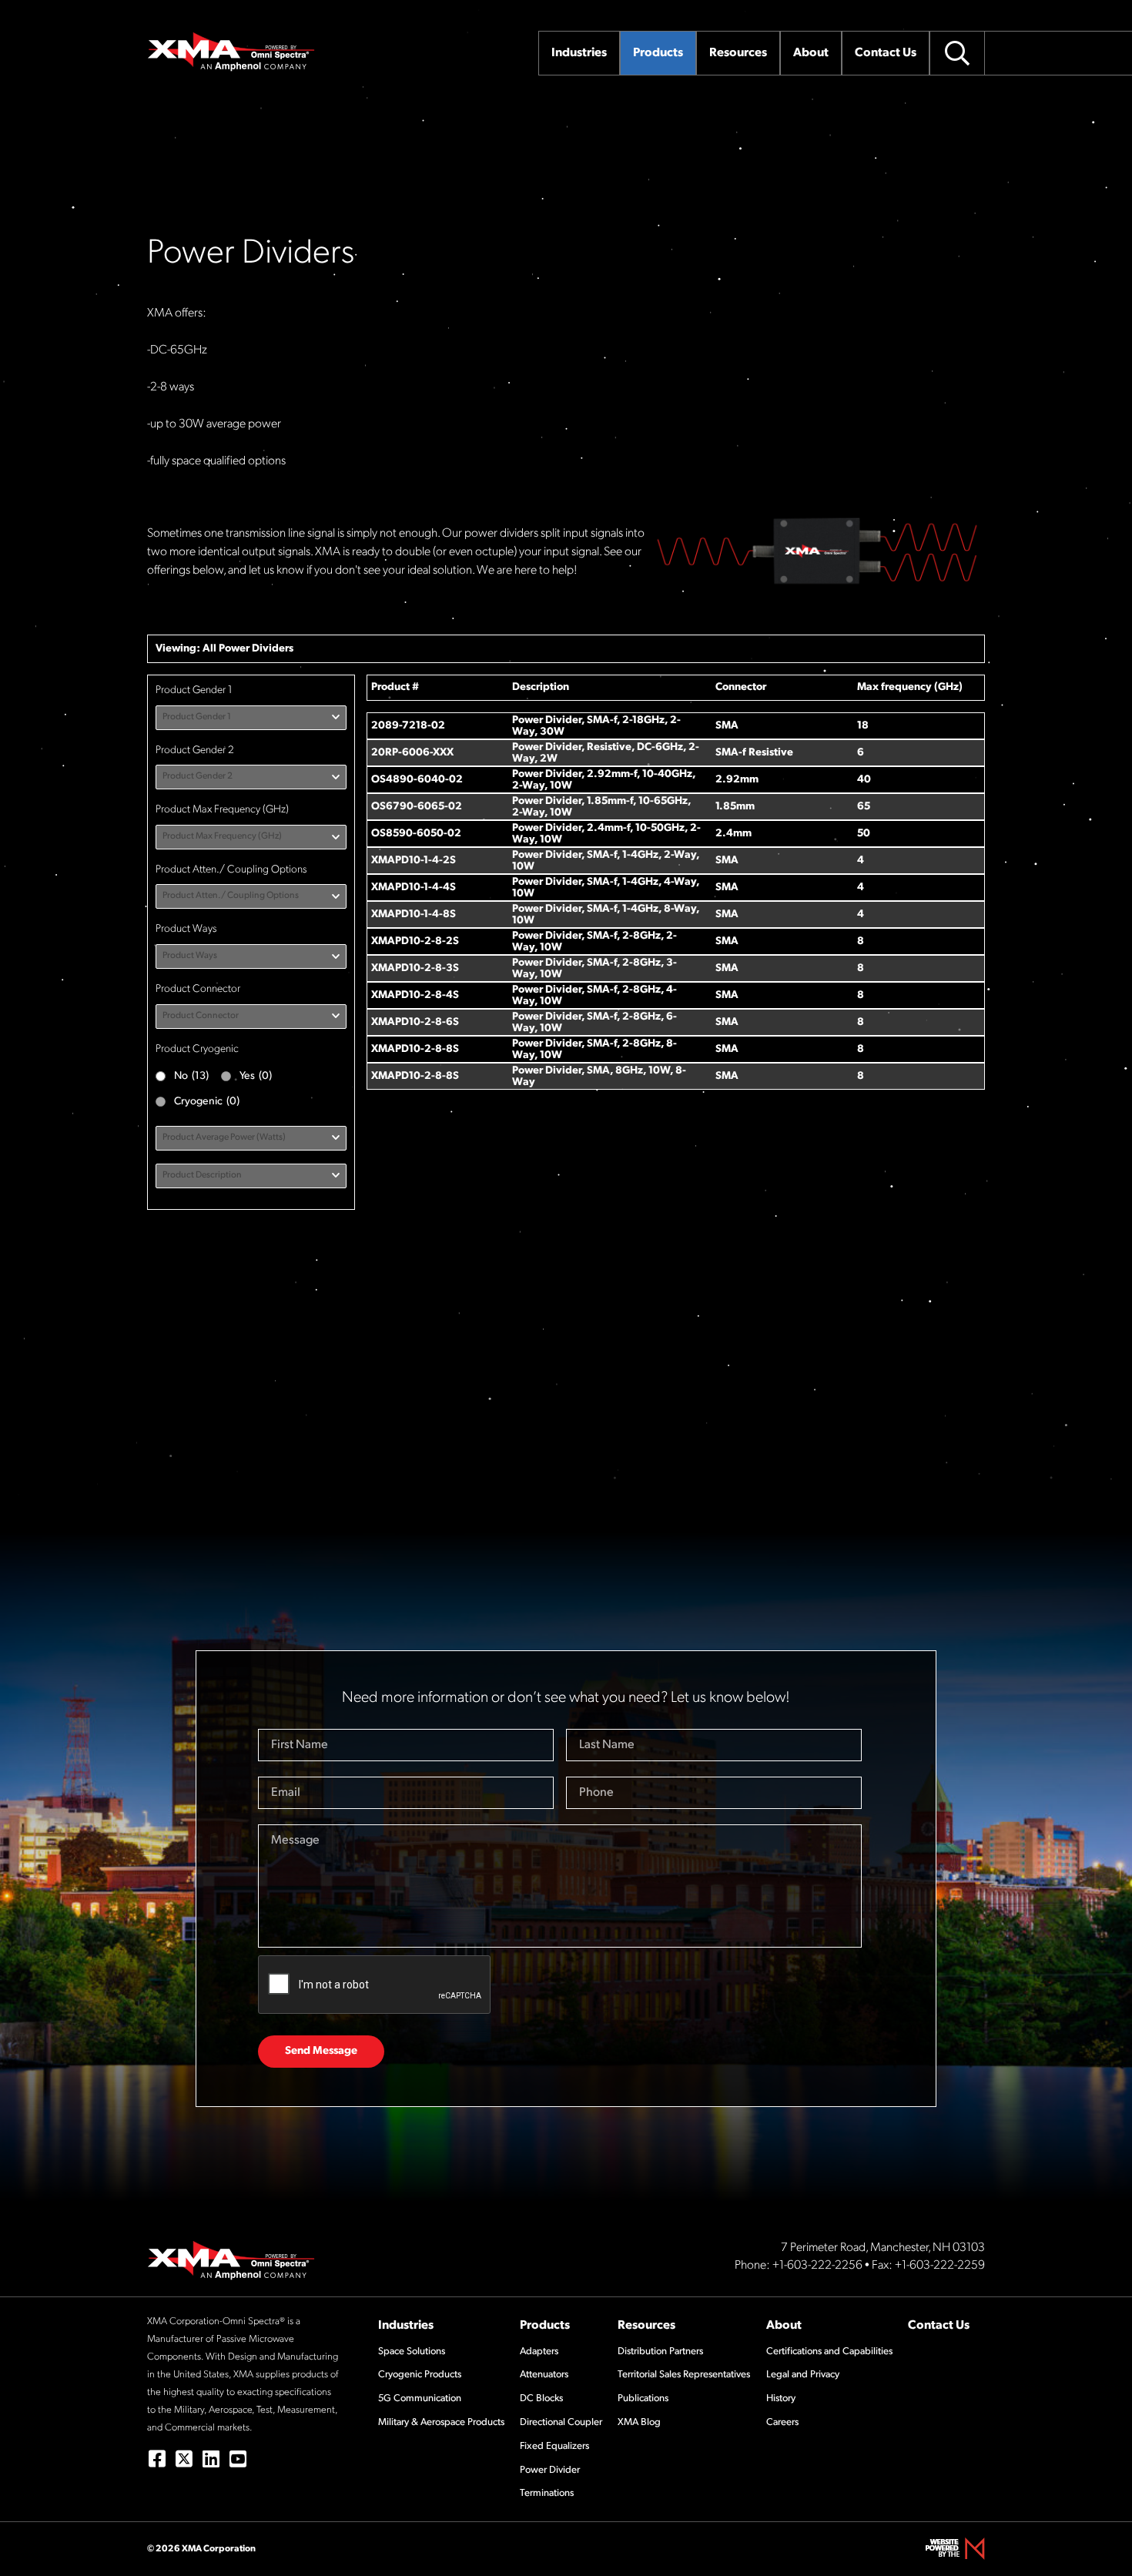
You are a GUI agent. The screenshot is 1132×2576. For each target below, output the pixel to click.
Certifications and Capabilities (829, 2352)
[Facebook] (157, 2459)
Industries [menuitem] (579, 53)
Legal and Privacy (803, 2375)
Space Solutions (412, 2352)
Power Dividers (256, 649)
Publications (643, 2398)
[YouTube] (238, 2459)
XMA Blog (639, 2422)
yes (256, 1076)
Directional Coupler (561, 2422)
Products (545, 2326)
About (784, 2326)
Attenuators (544, 2375)
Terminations (547, 2493)
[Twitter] (184, 2459)
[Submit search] (957, 53)
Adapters (539, 2352)
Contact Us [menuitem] (886, 53)
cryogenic (207, 1102)
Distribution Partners (660, 2352)
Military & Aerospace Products (441, 2422)
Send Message (321, 2051)
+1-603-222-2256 (817, 2266)
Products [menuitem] (658, 53)
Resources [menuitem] (738, 53)
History (781, 2398)
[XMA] (232, 52)
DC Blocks (541, 2398)
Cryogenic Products (420, 2375)
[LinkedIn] (211, 2459)
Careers (782, 2422)
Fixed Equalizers (554, 2446)
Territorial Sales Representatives (684, 2375)
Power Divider (550, 2470)
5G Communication (420, 2398)
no (191, 1076)
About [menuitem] (811, 53)
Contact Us (939, 2326)
